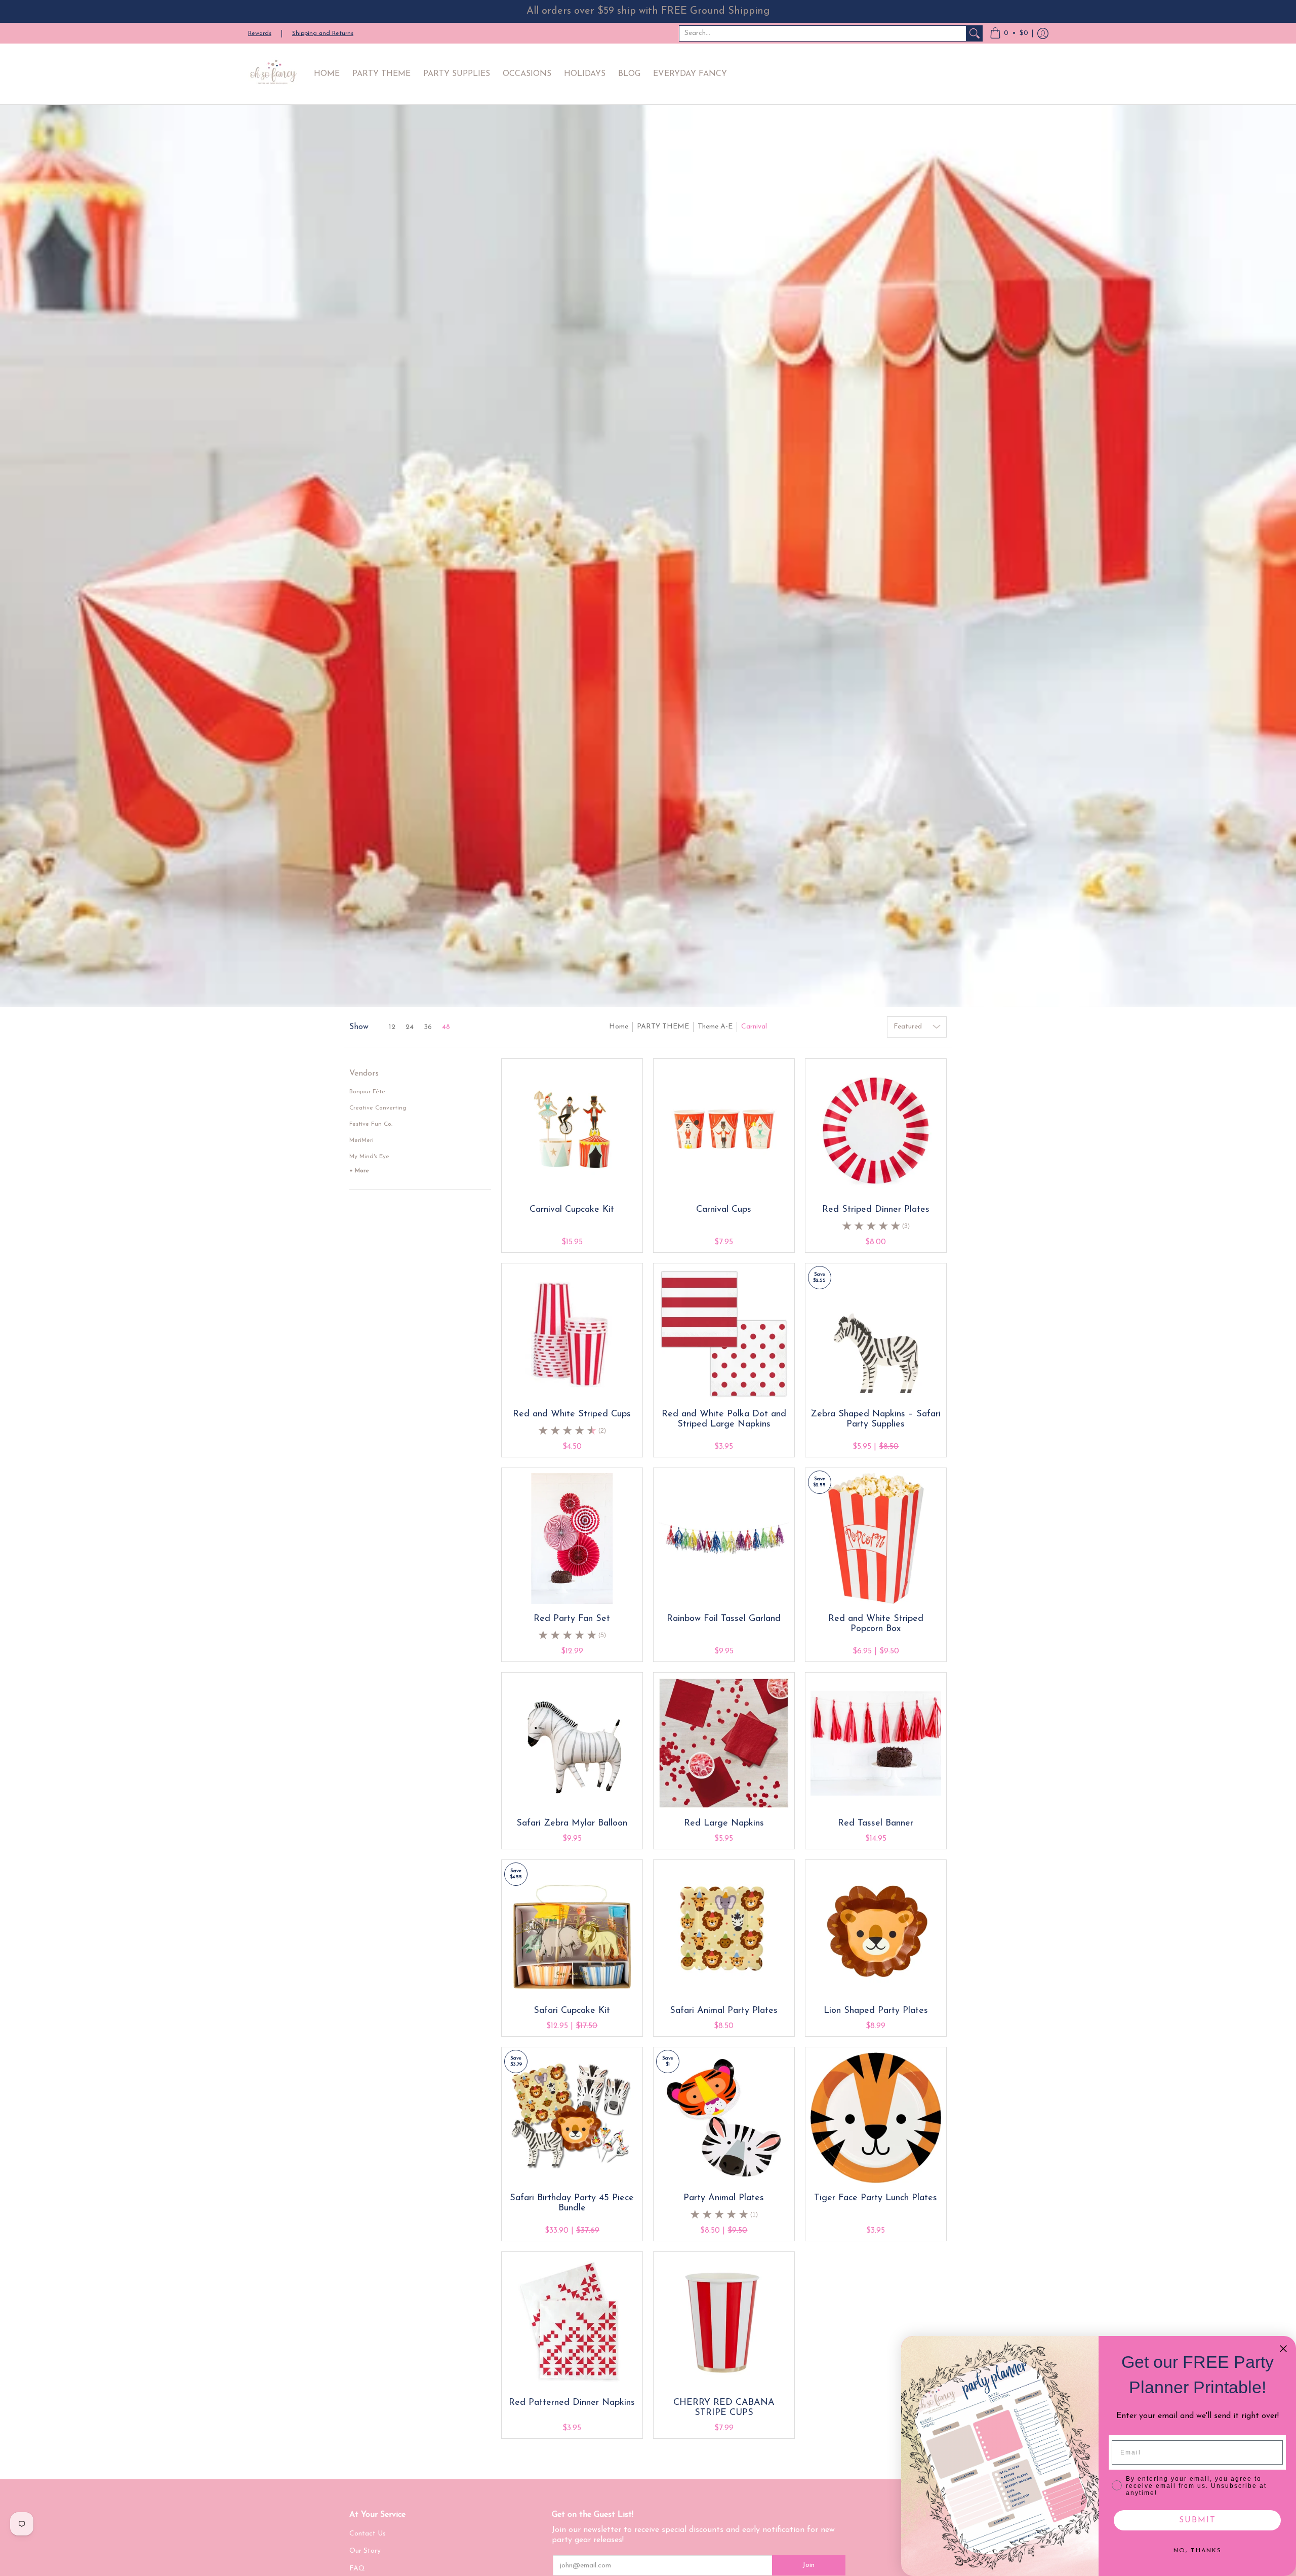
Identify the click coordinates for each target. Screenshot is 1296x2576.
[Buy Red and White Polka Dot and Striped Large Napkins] (724, 1334)
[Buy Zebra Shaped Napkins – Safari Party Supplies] (876, 1334)
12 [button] (392, 1027)
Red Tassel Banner (876, 1824)
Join (808, 2565)
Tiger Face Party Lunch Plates (876, 2198)
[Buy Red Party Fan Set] (572, 1538)
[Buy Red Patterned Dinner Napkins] (572, 2322)
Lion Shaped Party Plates (876, 2011)
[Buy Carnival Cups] (724, 1129)
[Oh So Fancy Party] (273, 74)
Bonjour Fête (367, 1092)
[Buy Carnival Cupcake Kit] (572, 1129)
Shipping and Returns (323, 33)
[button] (1009, 33)
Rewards (260, 33)
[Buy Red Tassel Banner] (876, 1743)
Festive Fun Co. (371, 1124)
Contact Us (368, 2534)
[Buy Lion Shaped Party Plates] (876, 1930)
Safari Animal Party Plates (724, 2011)
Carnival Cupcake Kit (572, 1210)
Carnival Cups (724, 1210)
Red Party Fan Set (572, 1619)
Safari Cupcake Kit (572, 2011)
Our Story (365, 2551)
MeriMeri (361, 1140)
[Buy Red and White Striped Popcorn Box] (876, 1538)
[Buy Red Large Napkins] (724, 1743)
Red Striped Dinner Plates (876, 1210)
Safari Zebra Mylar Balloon (572, 1824)
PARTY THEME (663, 1027)
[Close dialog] (1283, 2349)
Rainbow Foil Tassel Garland (724, 1619)
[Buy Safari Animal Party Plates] (724, 1930)
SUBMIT (1198, 2520)
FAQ (357, 2569)
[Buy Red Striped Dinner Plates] (876, 1129)
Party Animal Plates (724, 2198)
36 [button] (428, 1027)
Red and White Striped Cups (572, 1414)
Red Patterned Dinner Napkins (572, 2403)
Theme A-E (715, 1027)
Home (619, 1027)
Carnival (754, 1027)
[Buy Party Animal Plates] (724, 2118)
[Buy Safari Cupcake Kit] (572, 1930)
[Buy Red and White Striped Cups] (572, 1334)
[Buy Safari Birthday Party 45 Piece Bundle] (572, 2118)
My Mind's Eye (369, 1157)
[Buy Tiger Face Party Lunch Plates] (876, 2118)
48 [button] (446, 1027)
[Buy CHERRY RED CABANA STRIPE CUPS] (724, 2322)
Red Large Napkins (724, 1824)
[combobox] (823, 33)
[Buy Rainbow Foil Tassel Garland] (724, 1538)
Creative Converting (378, 1108)
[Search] (975, 33)
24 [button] (410, 1027)
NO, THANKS (1198, 2551)
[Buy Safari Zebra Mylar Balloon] (572, 1743)
